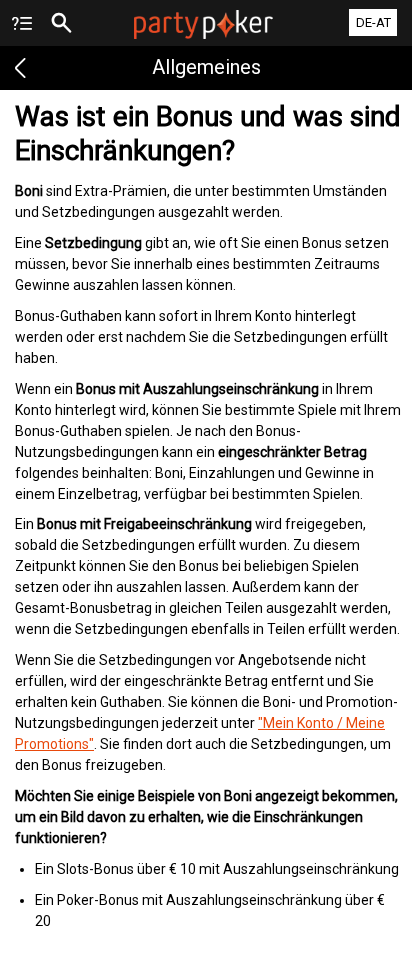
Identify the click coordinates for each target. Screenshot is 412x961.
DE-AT (373, 22)
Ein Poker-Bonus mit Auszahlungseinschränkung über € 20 (210, 910)
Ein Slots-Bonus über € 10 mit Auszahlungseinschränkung (217, 869)
